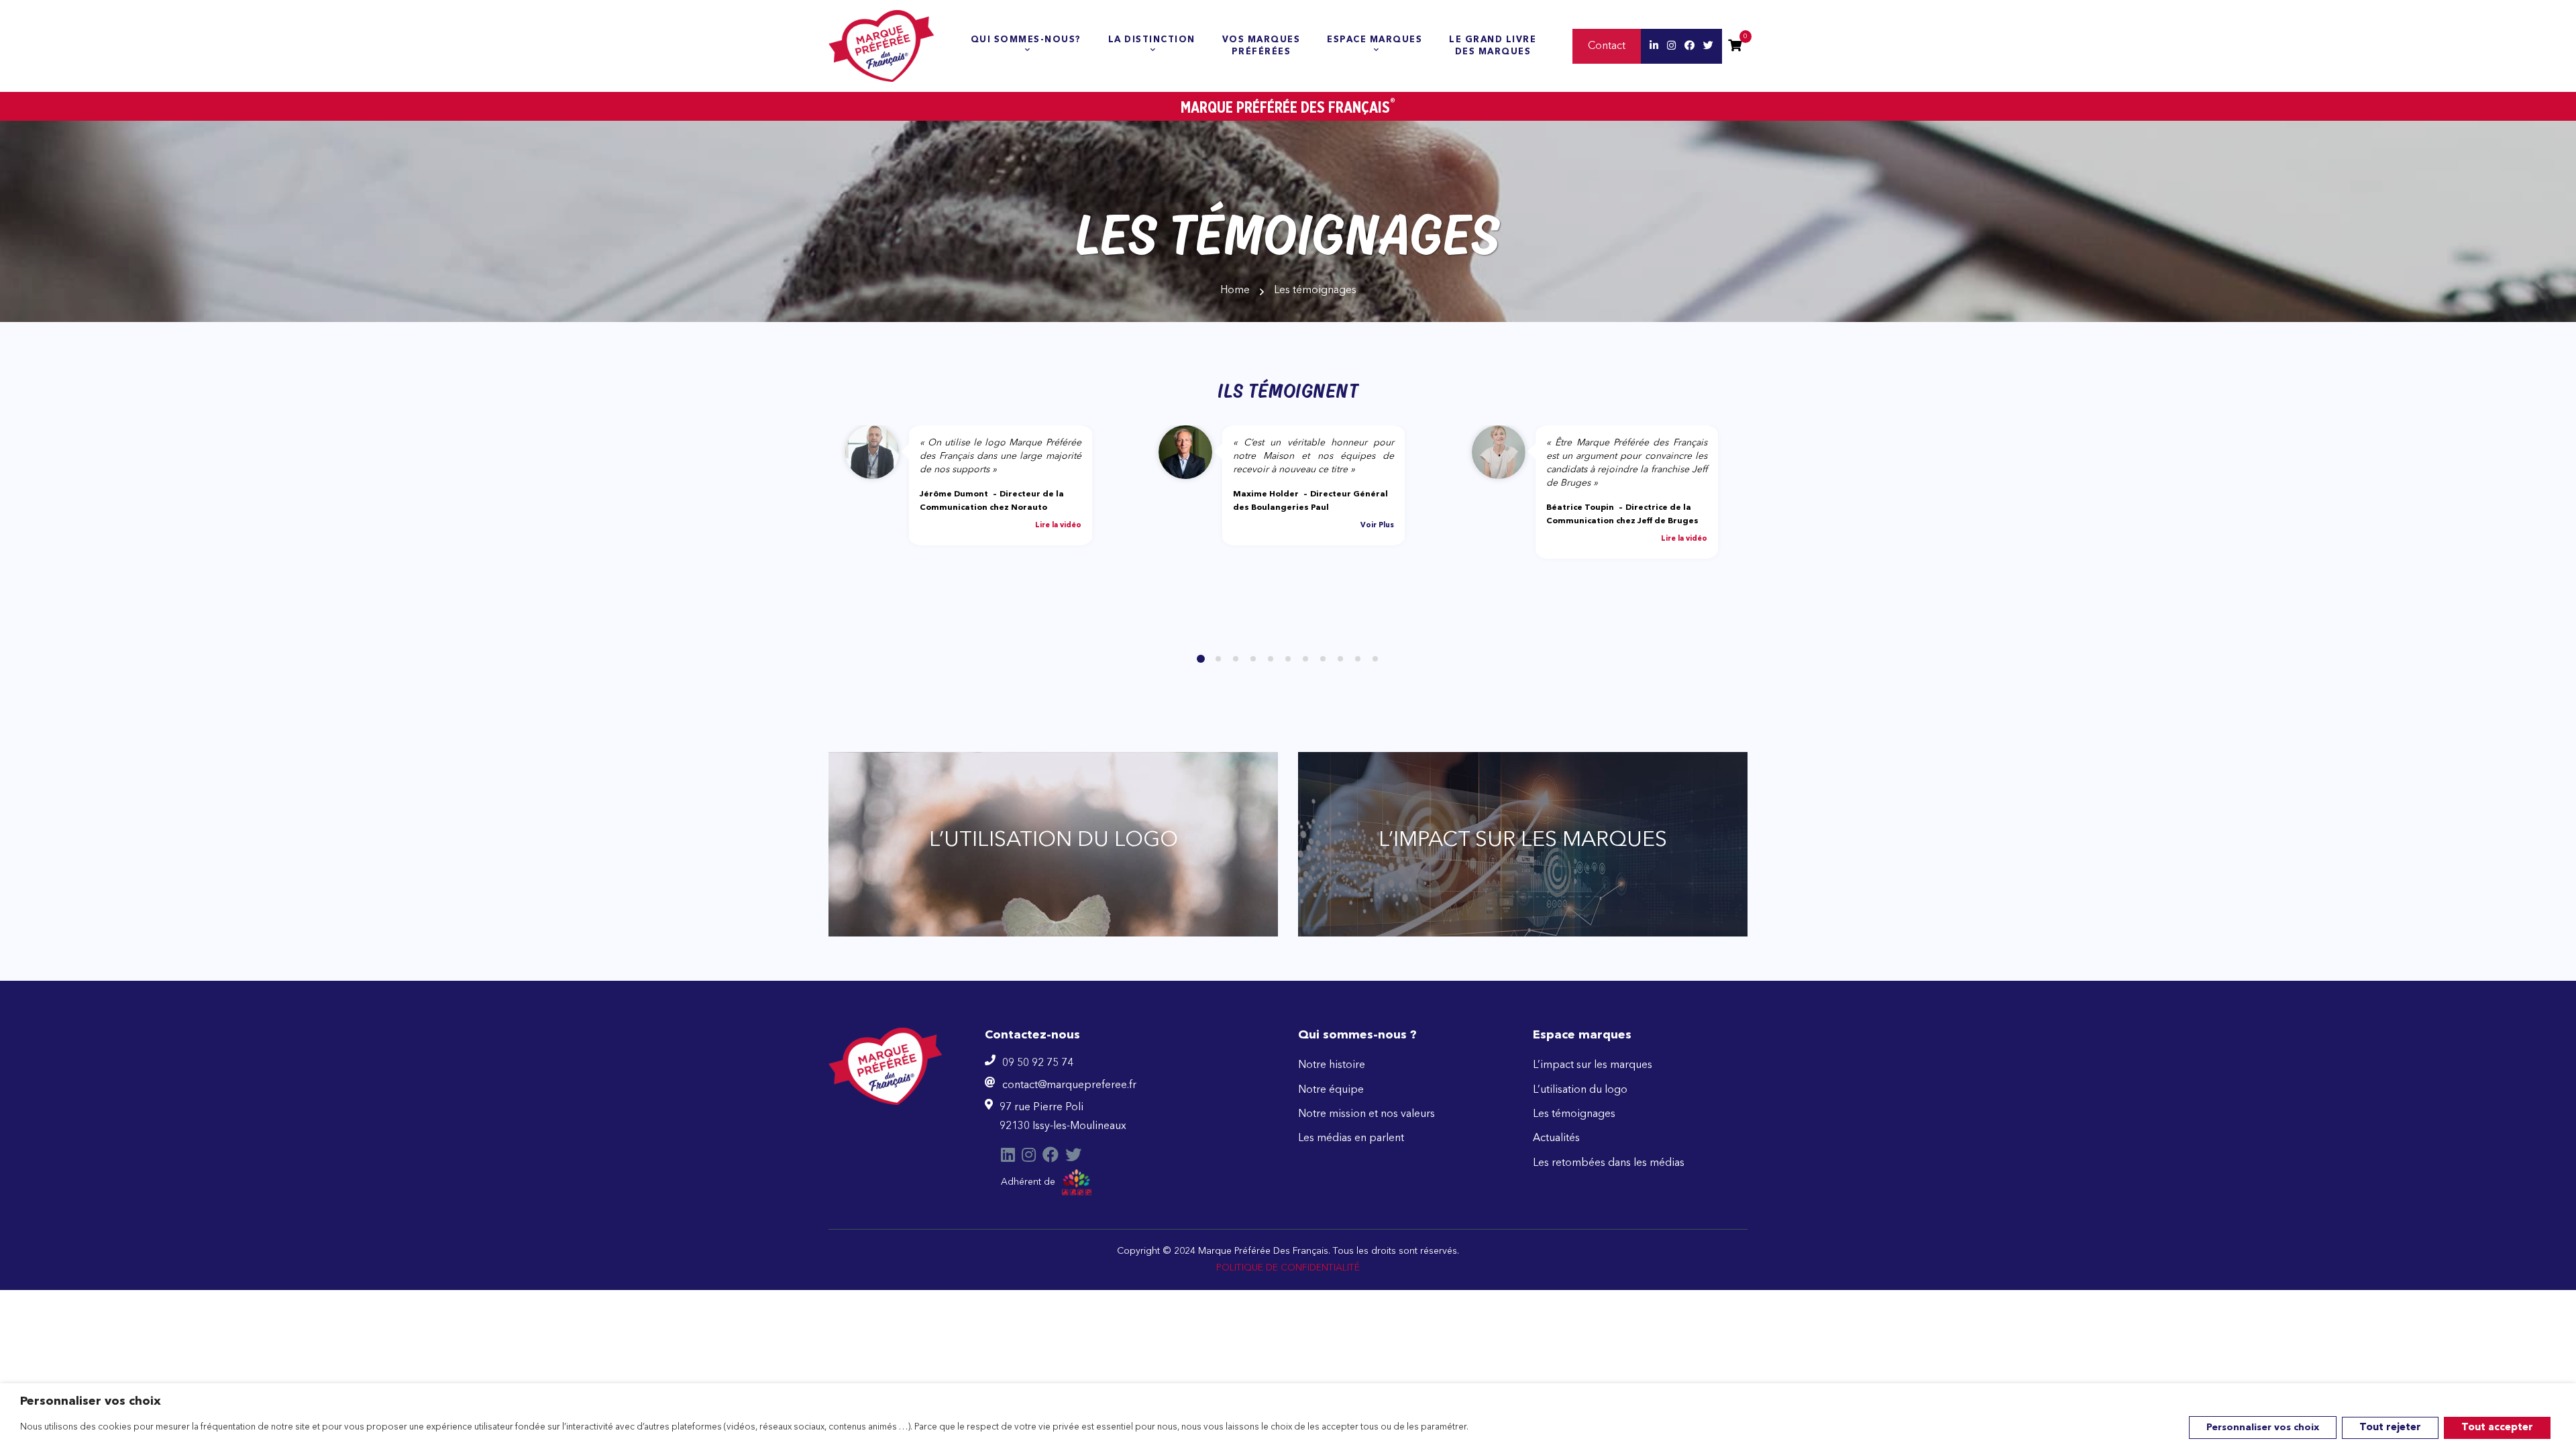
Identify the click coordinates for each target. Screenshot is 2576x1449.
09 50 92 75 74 (1038, 1063)
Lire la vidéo (1058, 526)
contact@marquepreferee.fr (1069, 1085)
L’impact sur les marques (1593, 1065)
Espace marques (1375, 40)
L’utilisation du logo (1580, 1090)
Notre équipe (1331, 1090)
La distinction (1152, 40)
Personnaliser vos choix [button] (2263, 1428)
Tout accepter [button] (2497, 1428)
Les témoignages (1574, 1114)
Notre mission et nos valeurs (1366, 1114)
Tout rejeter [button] (2390, 1428)
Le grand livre (1493, 46)
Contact (1607, 46)
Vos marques (1262, 46)
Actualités (1556, 1138)
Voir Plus (1377, 526)
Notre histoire (1332, 1065)
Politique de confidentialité (1288, 1268)
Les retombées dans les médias (1609, 1163)
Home (1235, 290)
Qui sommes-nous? (1026, 40)
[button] (1201, 659)
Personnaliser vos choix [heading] (91, 1401)
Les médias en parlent (1351, 1138)
